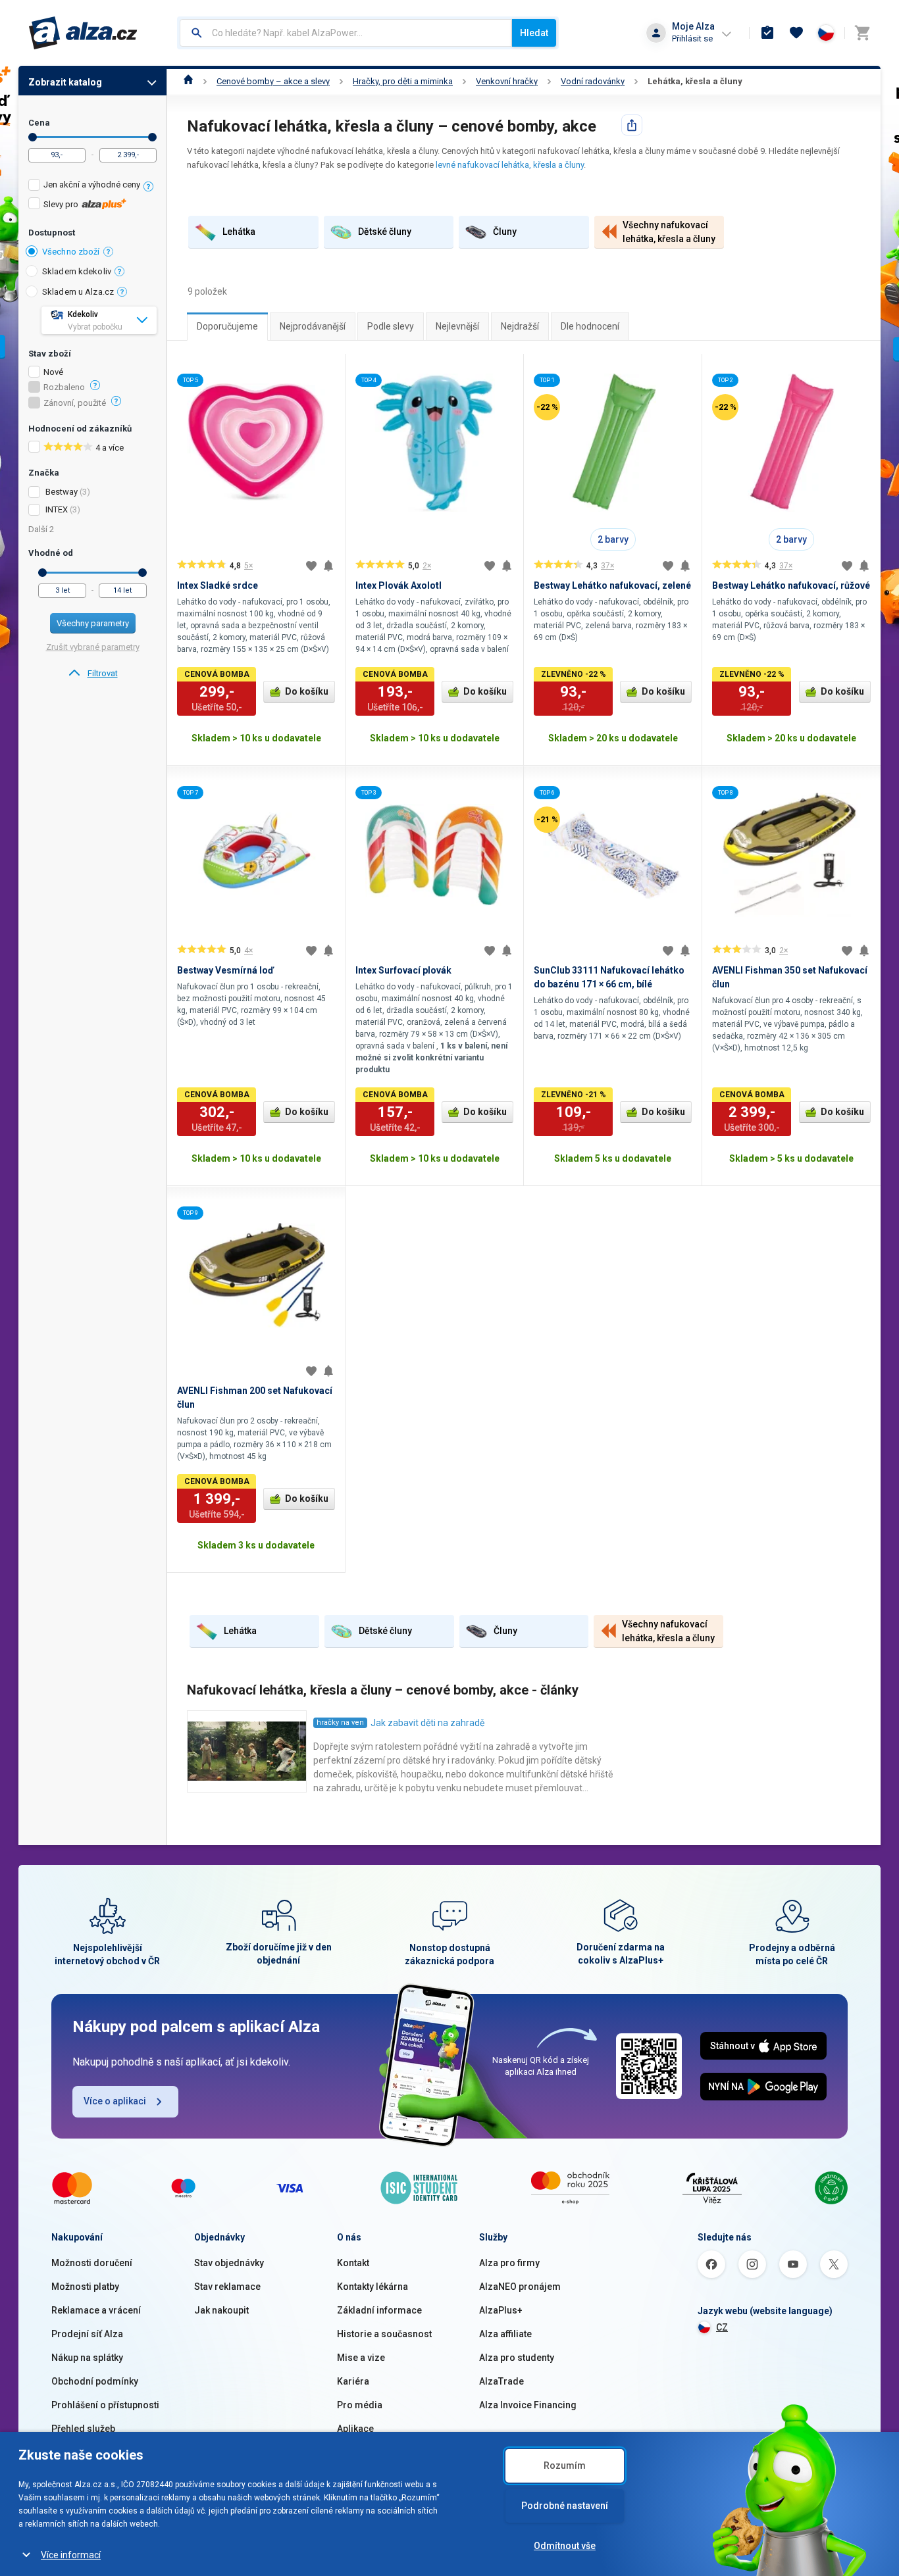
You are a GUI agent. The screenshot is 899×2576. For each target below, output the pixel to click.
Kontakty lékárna (372, 2287)
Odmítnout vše (565, 2546)
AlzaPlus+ (501, 2310)
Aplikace (355, 2429)
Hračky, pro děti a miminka (403, 81)
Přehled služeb (83, 2429)
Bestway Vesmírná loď (225, 970)
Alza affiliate (505, 2334)
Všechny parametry (93, 623)
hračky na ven (340, 1722)
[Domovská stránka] (189, 81)
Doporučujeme (227, 326)
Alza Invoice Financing (528, 2405)
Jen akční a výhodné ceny (92, 185)
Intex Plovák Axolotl (398, 585)
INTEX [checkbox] (57, 509)
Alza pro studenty (517, 2358)
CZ (722, 2327)
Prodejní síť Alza (87, 2334)
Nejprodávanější (313, 326)
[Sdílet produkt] (632, 125)
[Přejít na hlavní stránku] (83, 33)
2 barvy (613, 539)
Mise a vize (361, 2358)
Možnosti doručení (92, 2263)
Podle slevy (391, 326)
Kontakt (353, 2263)
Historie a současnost (384, 2334)
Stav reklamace (227, 2287)
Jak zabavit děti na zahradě (427, 1723)
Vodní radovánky (593, 81)
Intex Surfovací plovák (403, 970)
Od (33, 137)
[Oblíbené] (796, 33)
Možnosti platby (85, 2287)
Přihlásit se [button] (692, 38)
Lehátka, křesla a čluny (695, 81)
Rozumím (565, 2465)
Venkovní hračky (507, 81)
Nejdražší (520, 326)
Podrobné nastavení (565, 2506)
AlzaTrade (501, 2381)
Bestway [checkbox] (62, 492)
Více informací (71, 2555)
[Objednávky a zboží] (767, 33)
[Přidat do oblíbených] (311, 566)
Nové (53, 372)
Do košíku (307, 691)
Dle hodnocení (590, 326)
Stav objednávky (229, 2263)
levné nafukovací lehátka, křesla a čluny (510, 165)
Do (152, 137)
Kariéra (353, 2381)
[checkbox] (92, 186)
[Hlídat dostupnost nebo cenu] (328, 566)
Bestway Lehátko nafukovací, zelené (612, 585)
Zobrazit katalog (65, 82)
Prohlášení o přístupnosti (105, 2405)
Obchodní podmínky (95, 2381)
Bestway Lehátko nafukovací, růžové (791, 585)
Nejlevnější (457, 326)
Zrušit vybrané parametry (93, 647)
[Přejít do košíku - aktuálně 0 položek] (862, 33)
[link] (92, 674)
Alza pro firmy (509, 2263)
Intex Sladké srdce (218, 585)
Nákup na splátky (87, 2358)
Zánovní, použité (75, 403)
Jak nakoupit (221, 2310)
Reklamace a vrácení (96, 2310)
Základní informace (379, 2310)
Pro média (360, 2405)
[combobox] (346, 33)
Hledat (534, 33)
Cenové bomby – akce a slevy (273, 81)
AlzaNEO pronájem (520, 2287)
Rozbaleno (64, 387)
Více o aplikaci (115, 2101)
